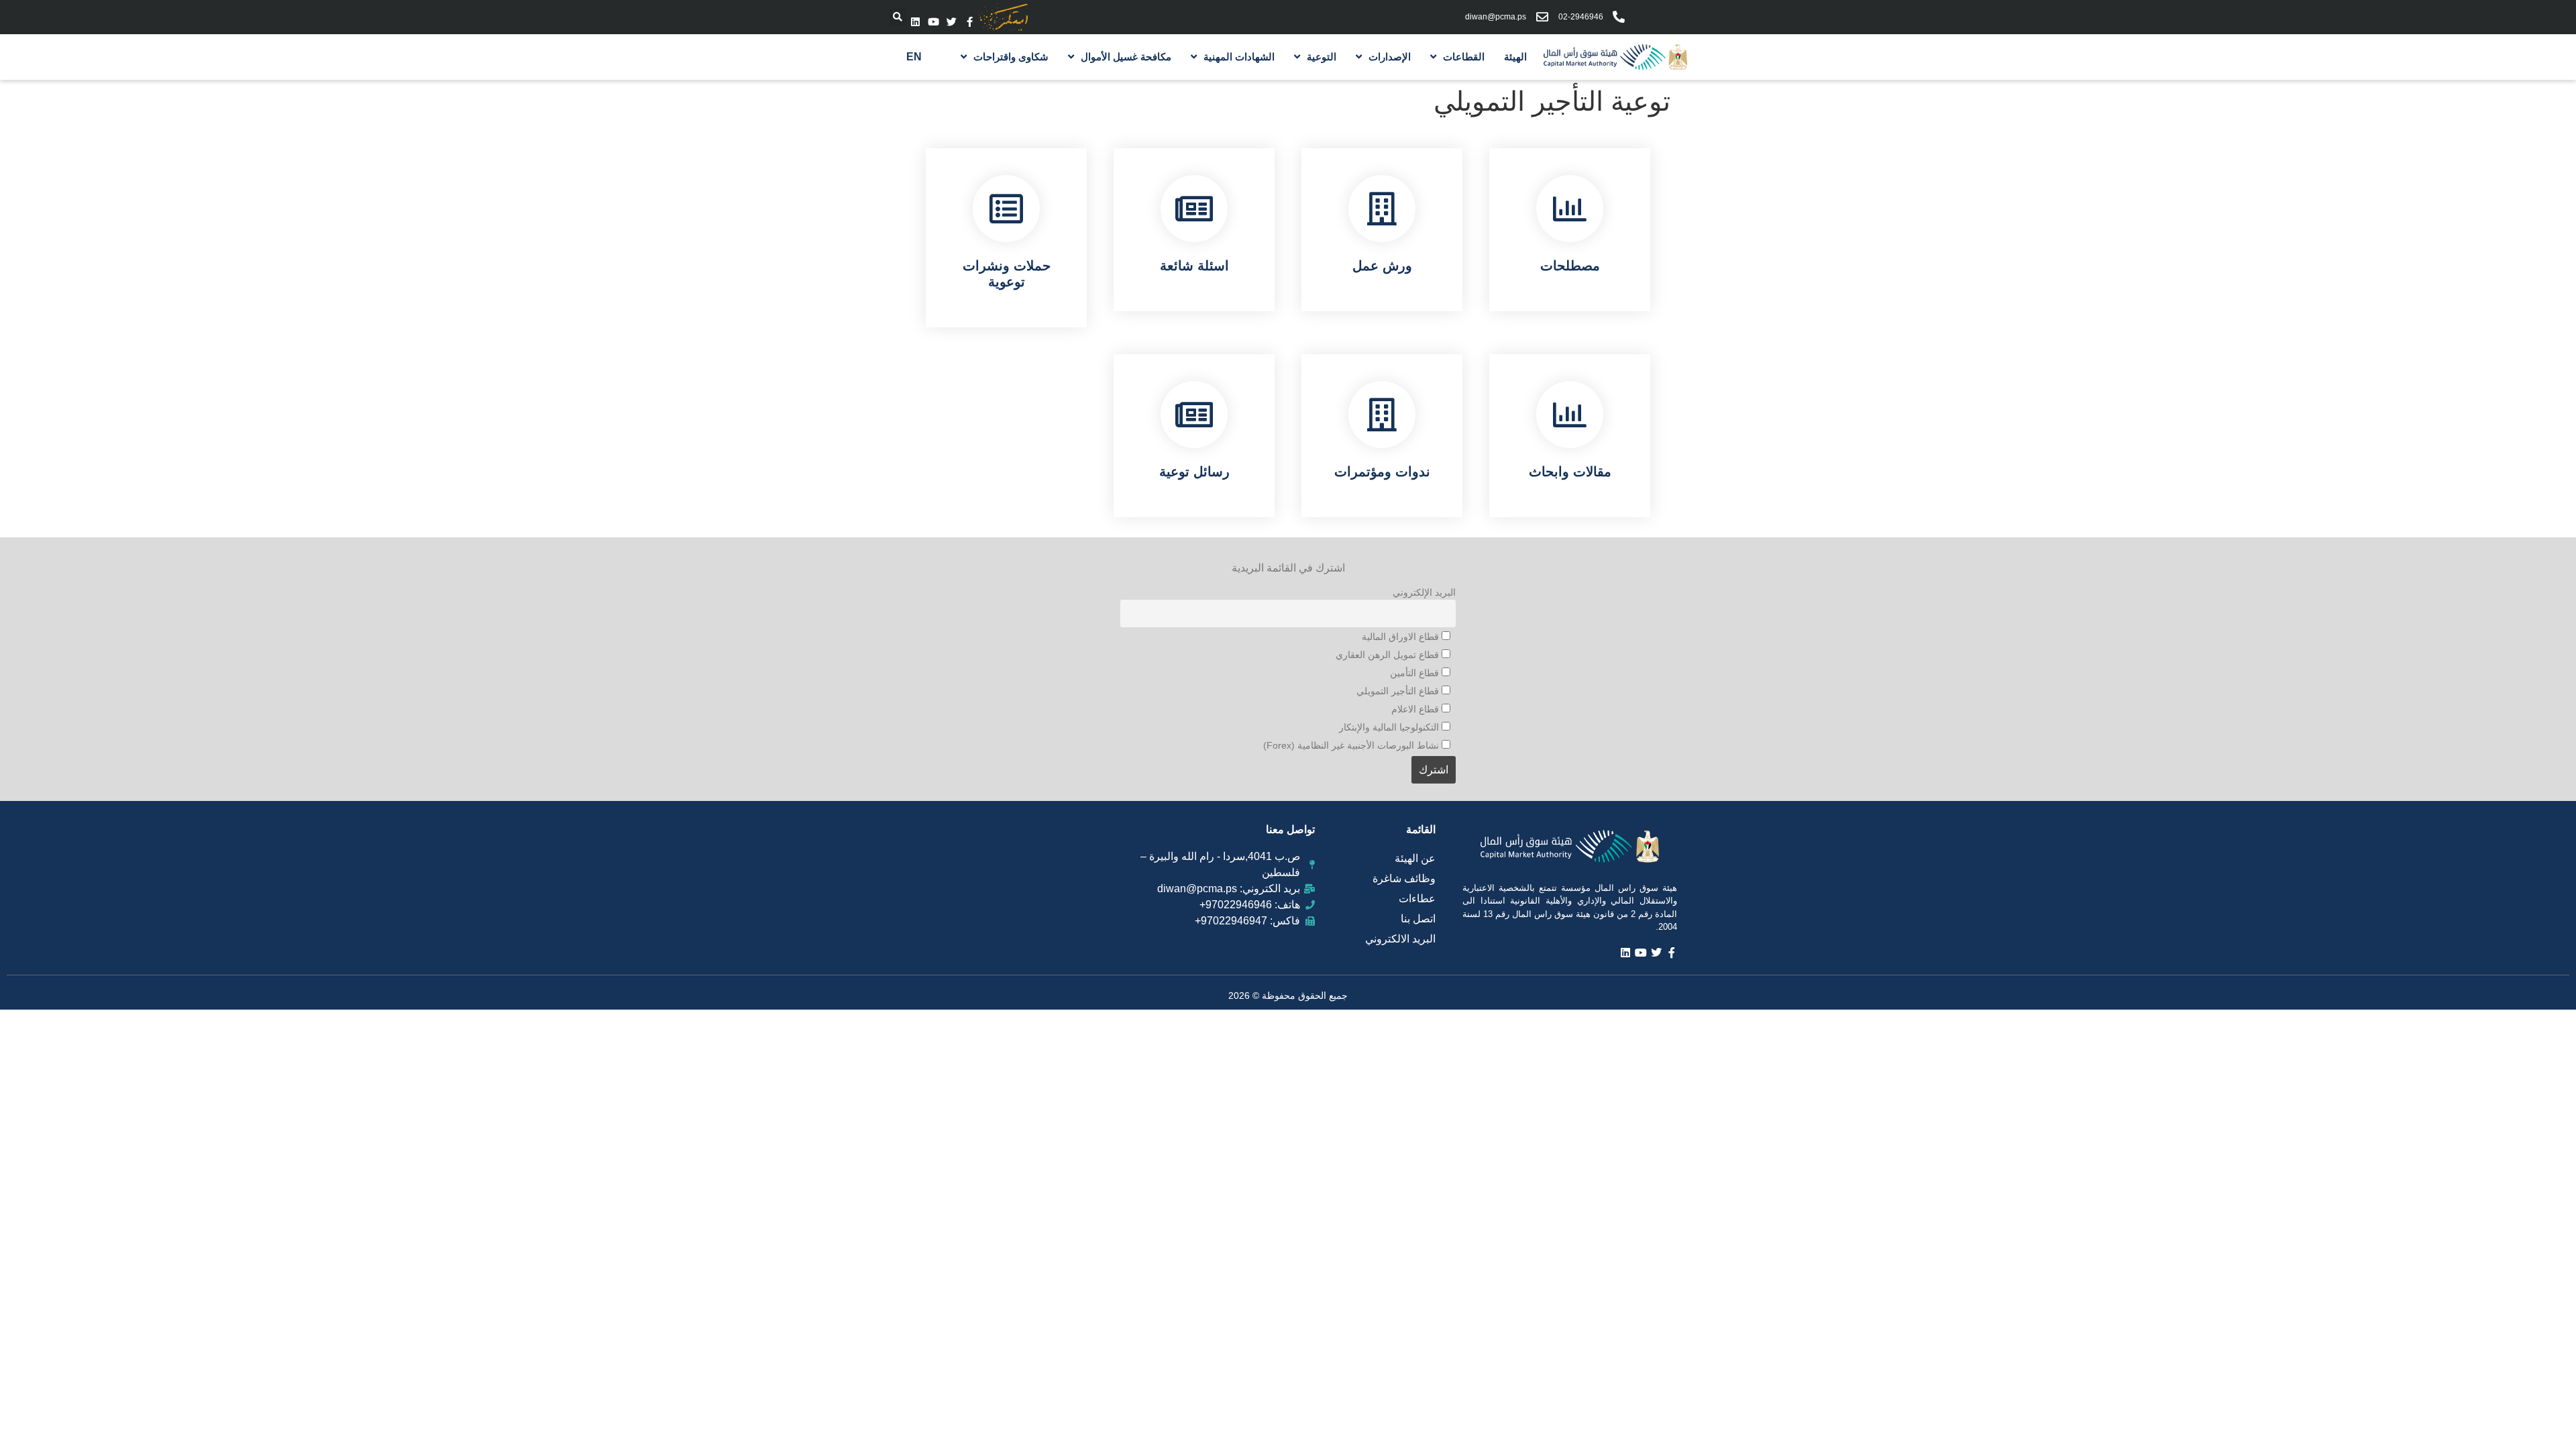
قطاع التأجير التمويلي (1399, 691)
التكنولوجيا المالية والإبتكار (1390, 727)
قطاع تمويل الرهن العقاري (1389, 655)
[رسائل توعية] (1194, 415)
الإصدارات (1390, 57)
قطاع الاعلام (1416, 709)
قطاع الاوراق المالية (1402, 637)
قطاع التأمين (1416, 673)
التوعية (1322, 57)
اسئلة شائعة (1194, 266)
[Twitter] (952, 22)
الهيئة (1515, 57)
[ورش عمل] (1382, 209)
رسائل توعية (1194, 472)
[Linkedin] (915, 22)
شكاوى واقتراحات (1011, 57)
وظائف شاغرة (1404, 878)
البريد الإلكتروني (1424, 592)
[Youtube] (933, 22)
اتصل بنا (1418, 919)
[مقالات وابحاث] (1570, 415)
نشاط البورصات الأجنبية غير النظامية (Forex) (1352, 745)
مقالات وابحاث (1570, 472)
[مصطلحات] (1570, 209)
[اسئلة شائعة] (1194, 209)
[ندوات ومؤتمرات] (1382, 415)
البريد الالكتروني (1400, 939)
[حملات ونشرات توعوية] (1006, 209)
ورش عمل (1382, 266)
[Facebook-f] (970, 22)
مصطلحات (1570, 266)
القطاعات (1464, 57)
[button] (898, 17)
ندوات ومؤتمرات (1382, 472)
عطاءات (1417, 899)
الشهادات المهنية (1239, 57)
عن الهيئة (1415, 858)
